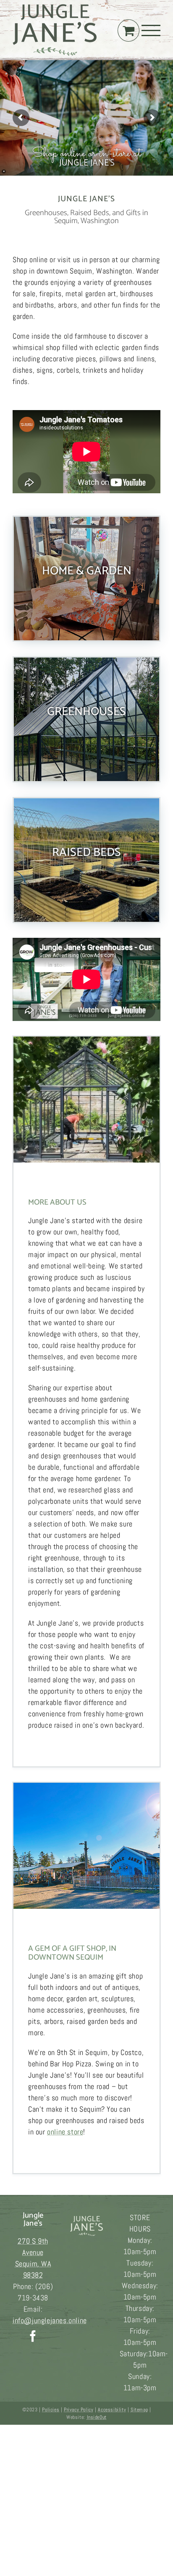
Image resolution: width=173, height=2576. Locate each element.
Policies (51, 2410)
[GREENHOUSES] (86, 719)
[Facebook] (33, 2336)
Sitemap (139, 2410)
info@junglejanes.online (50, 2320)
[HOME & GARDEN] (86, 579)
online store (65, 2132)
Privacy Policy (79, 2410)
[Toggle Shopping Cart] (128, 30)
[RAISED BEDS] (86, 860)
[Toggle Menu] (151, 30)
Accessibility (112, 2410)
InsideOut (97, 2417)
